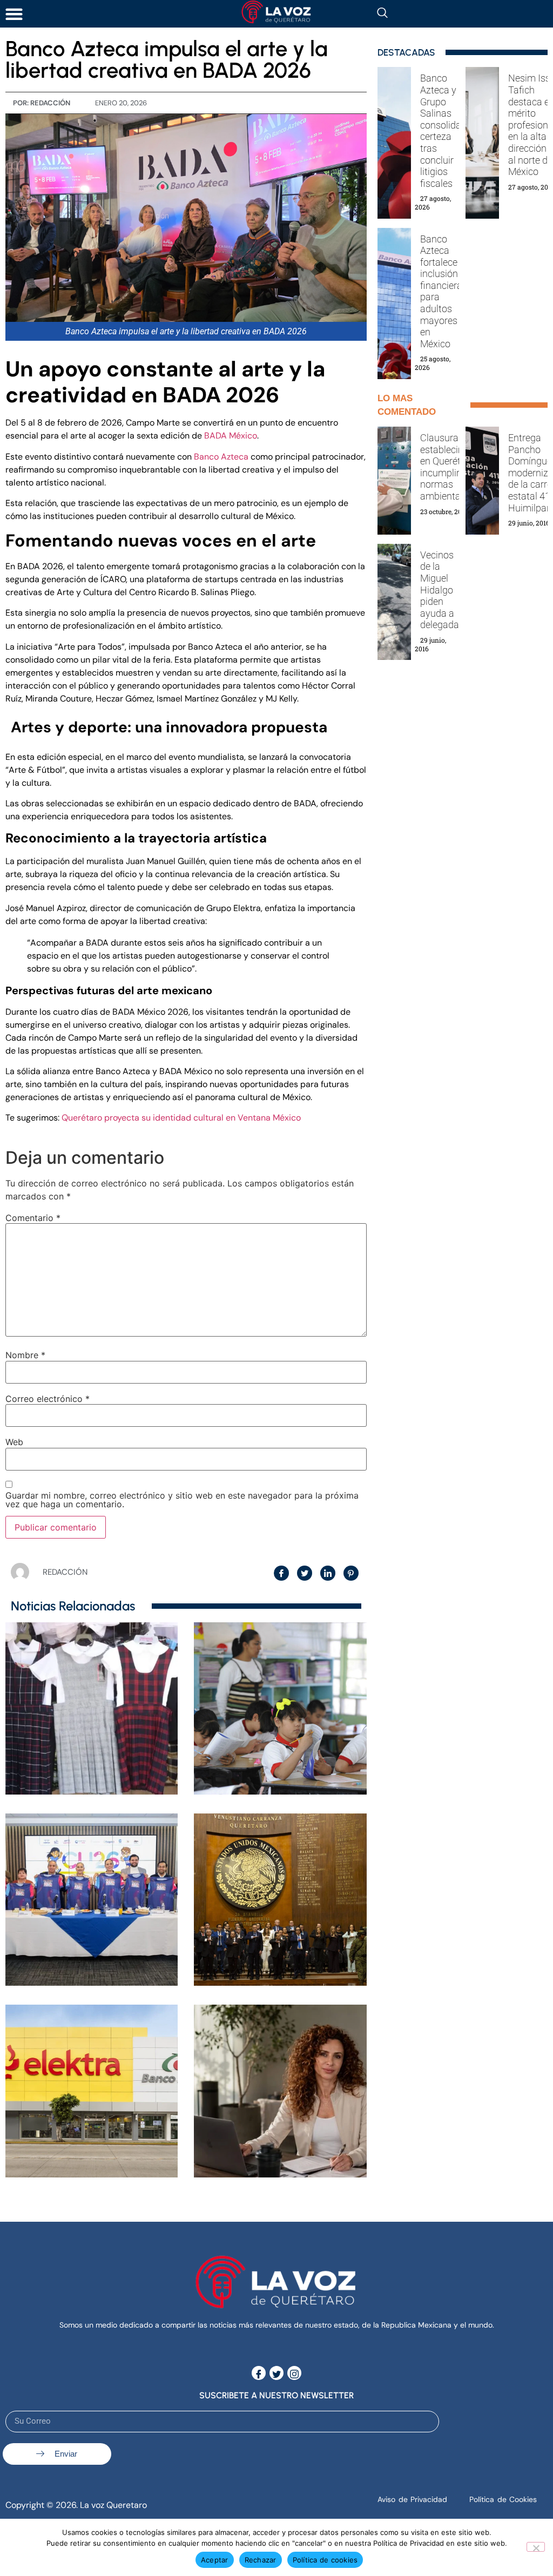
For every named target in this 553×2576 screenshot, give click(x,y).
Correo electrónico (48, 1399)
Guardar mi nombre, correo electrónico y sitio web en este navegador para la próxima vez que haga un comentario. (182, 1500)
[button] (14, 14)
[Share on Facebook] (281, 1573)
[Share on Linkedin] (328, 1573)
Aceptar (215, 2560)
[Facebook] (259, 2373)
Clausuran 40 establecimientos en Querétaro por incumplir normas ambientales (456, 467)
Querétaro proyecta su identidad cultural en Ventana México (180, 1118)
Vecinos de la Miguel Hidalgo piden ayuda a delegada (440, 590)
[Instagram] (294, 2373)
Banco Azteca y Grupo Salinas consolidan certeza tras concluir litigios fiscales (443, 130)
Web (14, 1442)
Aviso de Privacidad (412, 2499)
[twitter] (276, 2373)
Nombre (25, 1355)
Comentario (33, 1218)
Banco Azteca (221, 457)
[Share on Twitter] (305, 1573)
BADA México (231, 436)
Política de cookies (325, 2560)
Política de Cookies (503, 2499)
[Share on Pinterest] (351, 1573)
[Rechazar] (536, 2547)
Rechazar (261, 2560)
